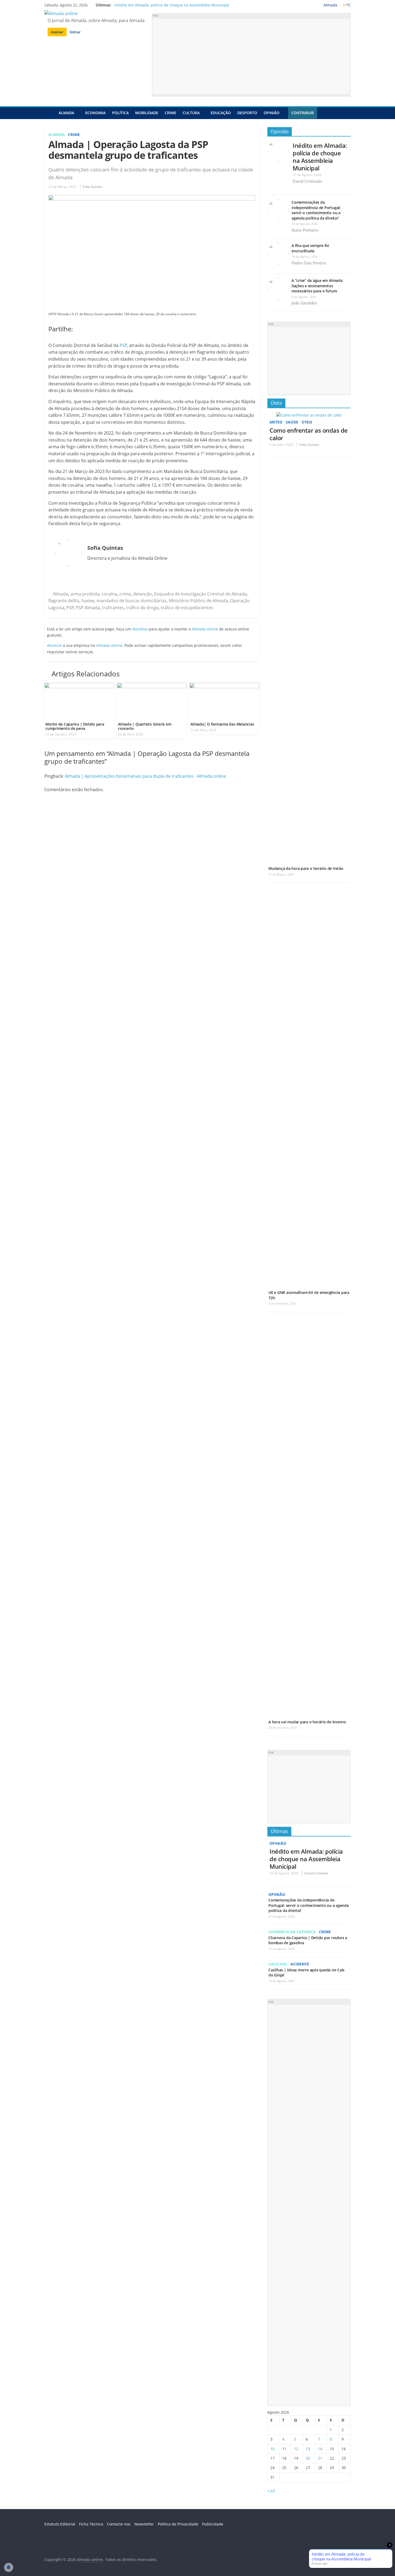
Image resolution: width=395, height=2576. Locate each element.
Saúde (292, 422)
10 (272, 2449)
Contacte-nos (119, 2524)
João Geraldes (304, 303)
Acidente (300, 1964)
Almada (66, 113)
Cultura (191, 113)
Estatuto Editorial (60, 2524)
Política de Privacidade (178, 2524)
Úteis (276, 403)
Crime (170, 113)
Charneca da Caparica (292, 1932)
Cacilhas (278, 1964)
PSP (123, 345)
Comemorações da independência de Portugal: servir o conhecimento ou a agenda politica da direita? (316, 210)
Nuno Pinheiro (305, 230)
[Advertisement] (251, 56)
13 (308, 2449)
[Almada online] (50, 113)
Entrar (75, 32)
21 (320, 2458)
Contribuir (303, 113)
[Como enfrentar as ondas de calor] (309, 415)
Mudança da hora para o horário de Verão (306, 868)
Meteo (276, 422)
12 (296, 2449)
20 (308, 2458)
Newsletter (144, 2524)
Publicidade (213, 2524)
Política (120, 113)
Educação (221, 113)
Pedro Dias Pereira (309, 263)
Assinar (57, 32)
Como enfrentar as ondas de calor (309, 434)
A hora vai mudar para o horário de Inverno (307, 1722)
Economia (95, 113)
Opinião (272, 113)
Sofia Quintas (92, 187)
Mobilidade (147, 113)
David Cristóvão (307, 181)
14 (320, 2449)
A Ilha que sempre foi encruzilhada (310, 248)
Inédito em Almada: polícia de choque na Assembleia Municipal (172, 5)
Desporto (247, 113)
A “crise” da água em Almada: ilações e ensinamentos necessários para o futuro (317, 286)
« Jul (271, 2491)
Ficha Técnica (91, 2524)
